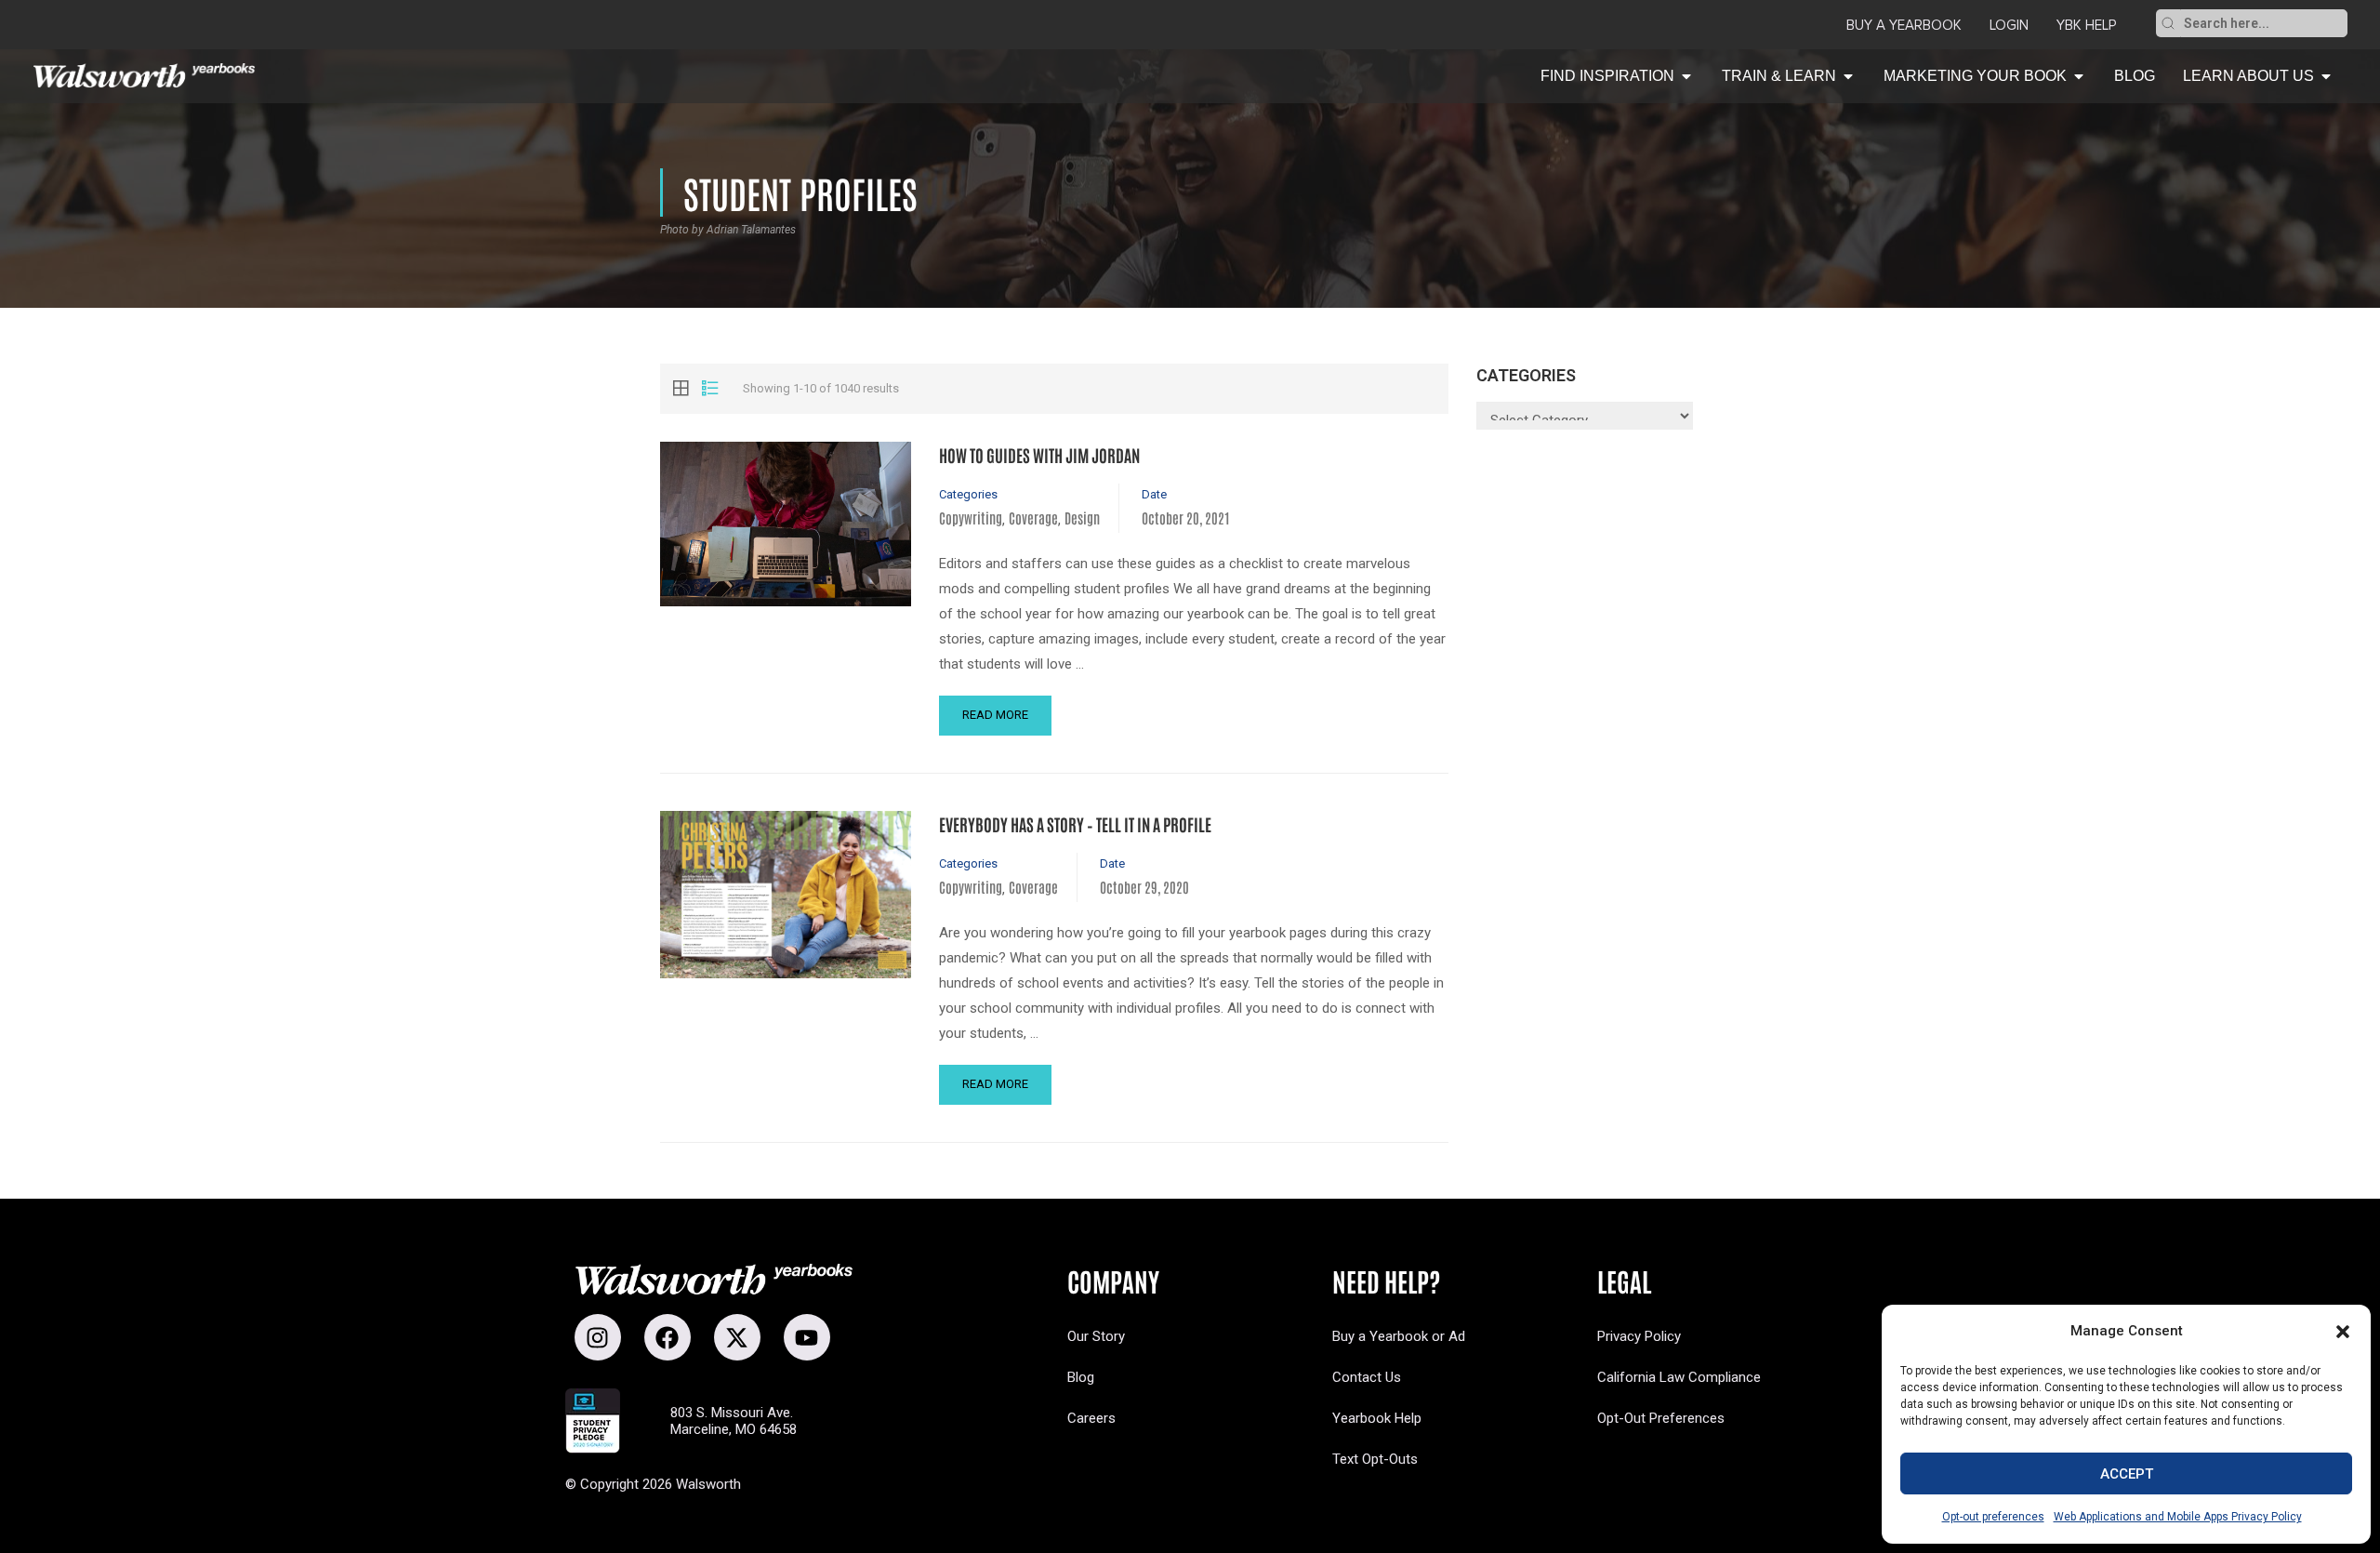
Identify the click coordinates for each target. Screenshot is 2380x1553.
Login (2009, 25)
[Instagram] (598, 1337)
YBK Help (2086, 25)
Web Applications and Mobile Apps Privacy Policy (2178, 1517)
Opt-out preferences (1993, 1517)
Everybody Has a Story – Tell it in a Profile (1075, 824)
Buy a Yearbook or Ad (1399, 1336)
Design (1082, 518)
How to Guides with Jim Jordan (1039, 455)
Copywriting (971, 518)
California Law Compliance (1679, 1377)
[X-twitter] (737, 1337)
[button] (2343, 1332)
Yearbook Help (1377, 1418)
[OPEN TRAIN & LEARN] (1848, 76)
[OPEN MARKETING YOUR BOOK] (2079, 76)
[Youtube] (807, 1337)
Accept (2127, 1474)
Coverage (1033, 518)
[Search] (2168, 23)
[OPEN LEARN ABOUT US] (2326, 76)
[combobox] (2264, 23)
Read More (995, 715)
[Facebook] (668, 1337)
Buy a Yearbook (1904, 25)
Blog (1081, 1377)
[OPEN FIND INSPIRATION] (1686, 76)
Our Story (1096, 1336)
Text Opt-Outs (1375, 1459)
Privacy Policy (1639, 1336)
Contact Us (1367, 1377)
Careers (1091, 1418)
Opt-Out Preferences (1661, 1418)
